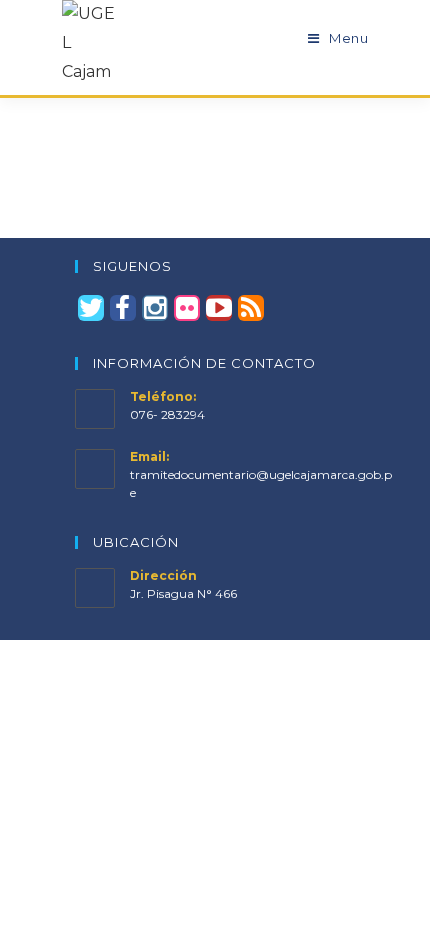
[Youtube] (219, 308)
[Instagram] (155, 308)
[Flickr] (187, 308)
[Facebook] (123, 308)
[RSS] (251, 308)
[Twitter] (91, 308)
